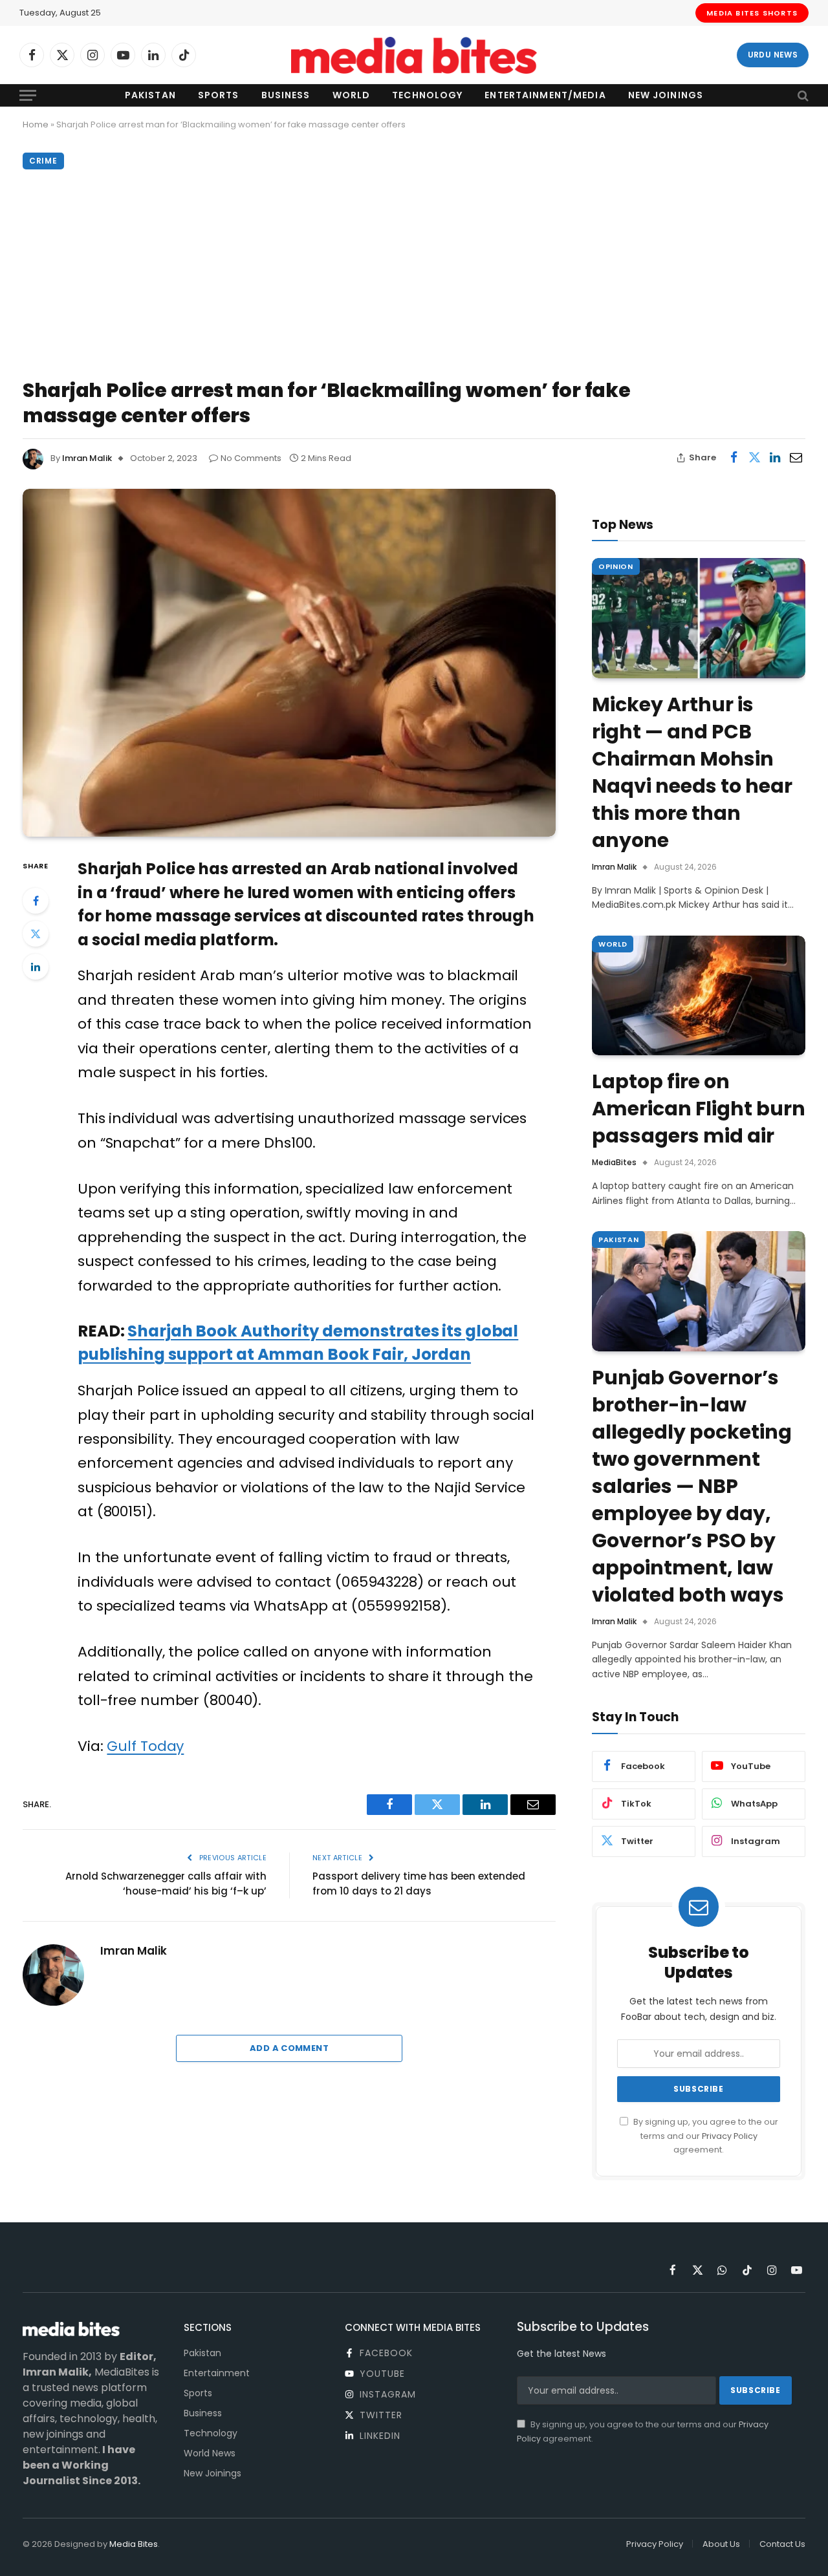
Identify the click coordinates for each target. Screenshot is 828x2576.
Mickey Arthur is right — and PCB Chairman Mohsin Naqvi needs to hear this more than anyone (692, 773)
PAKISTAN (618, 1240)
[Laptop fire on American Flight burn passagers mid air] (699, 996)
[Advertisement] (414, 271)
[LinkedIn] (36, 967)
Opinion (616, 566)
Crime (43, 161)
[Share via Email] (796, 458)
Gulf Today (145, 1746)
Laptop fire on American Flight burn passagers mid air (699, 1109)
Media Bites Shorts (752, 13)
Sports (219, 95)
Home (36, 124)
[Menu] (28, 95)
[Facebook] (36, 901)
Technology (427, 95)
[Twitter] (36, 934)
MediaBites (614, 1162)
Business (286, 95)
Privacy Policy (730, 2136)
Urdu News (773, 55)
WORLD (613, 944)
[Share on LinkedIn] (775, 458)
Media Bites (134, 2544)
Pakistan (150, 95)
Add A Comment (289, 2048)
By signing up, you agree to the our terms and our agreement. (705, 2136)
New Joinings (666, 95)
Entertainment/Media (545, 95)
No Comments (251, 458)
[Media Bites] (414, 55)
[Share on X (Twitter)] (754, 458)
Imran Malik (87, 458)
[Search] (802, 95)
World (352, 95)
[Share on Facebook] (734, 458)
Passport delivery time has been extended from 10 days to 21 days (419, 1884)
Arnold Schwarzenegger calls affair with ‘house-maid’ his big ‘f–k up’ (166, 1884)
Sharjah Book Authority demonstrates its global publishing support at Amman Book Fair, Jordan (298, 1343)
